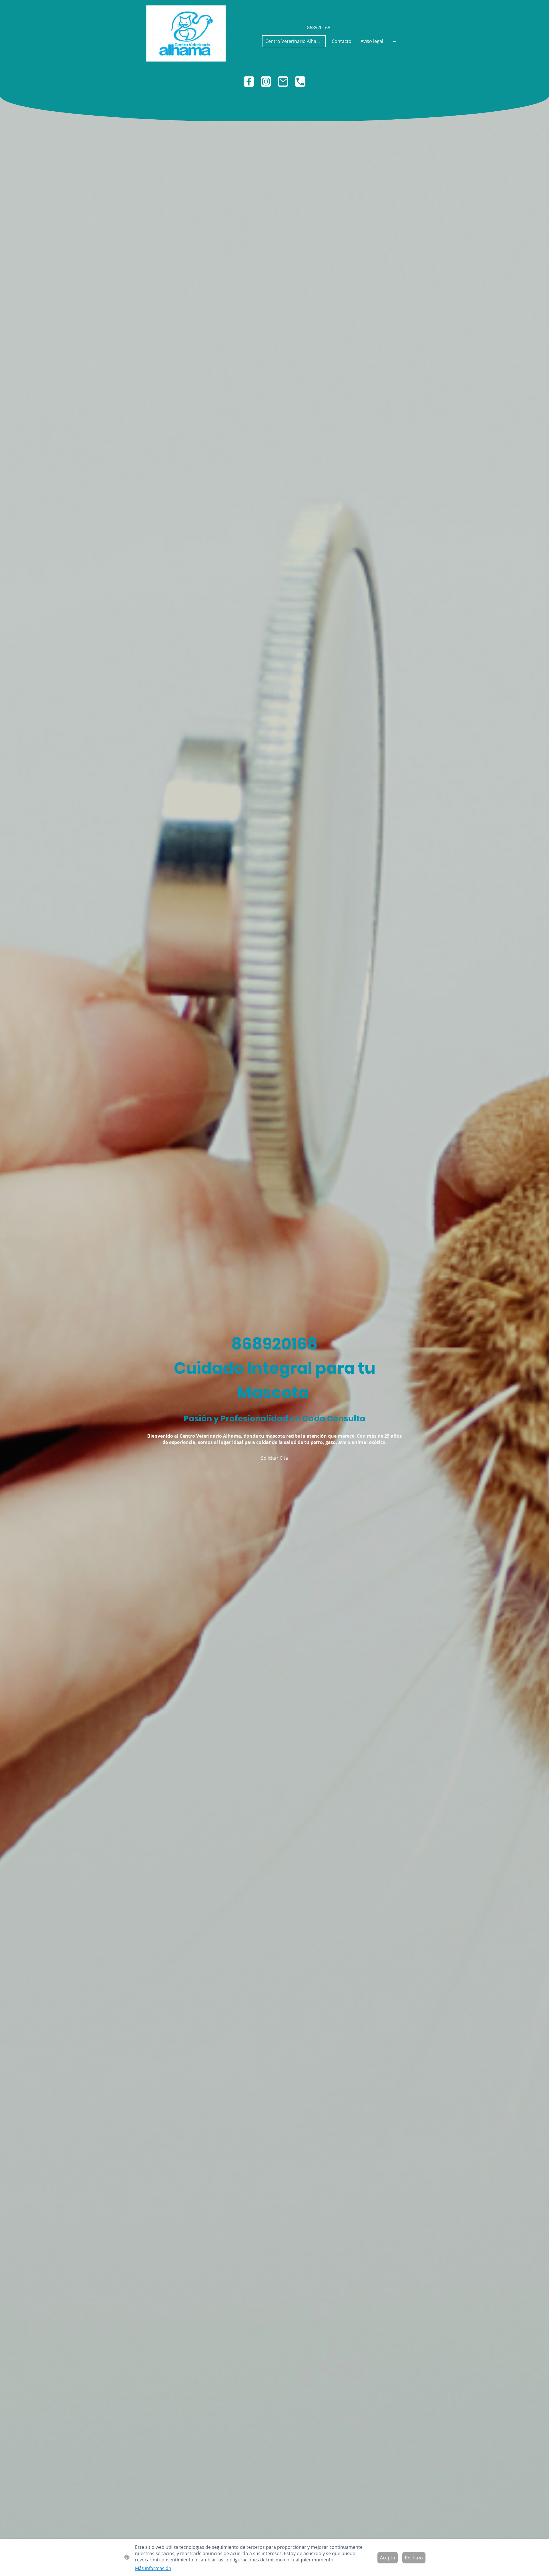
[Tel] (300, 82)
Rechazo (414, 2558)
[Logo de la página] (186, 33)
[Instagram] (266, 82)
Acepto (388, 2558)
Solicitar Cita (274, 1458)
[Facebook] (249, 82)
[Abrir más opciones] (395, 41)
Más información (153, 2568)
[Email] (283, 82)
